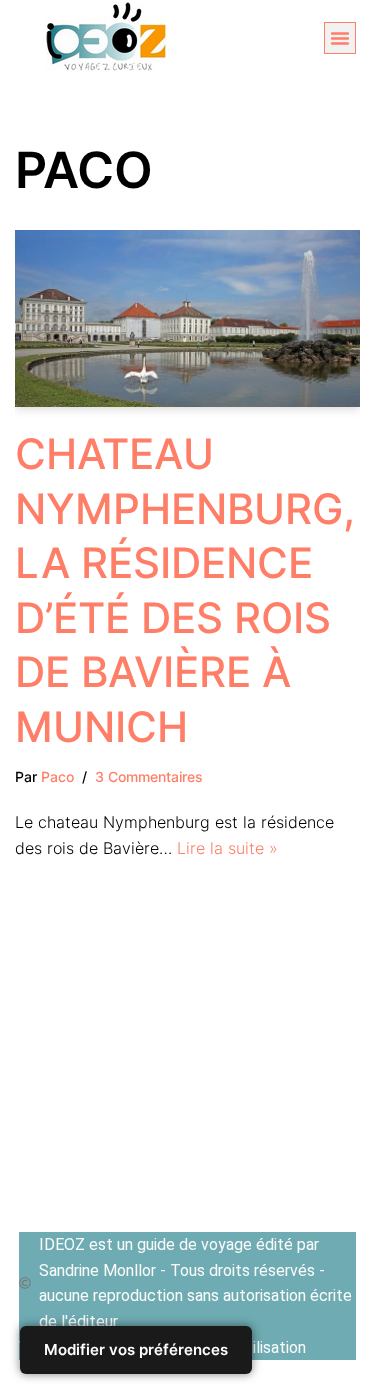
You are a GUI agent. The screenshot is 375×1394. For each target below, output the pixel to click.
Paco (57, 776)
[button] (340, 38)
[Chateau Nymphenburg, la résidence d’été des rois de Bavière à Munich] (187, 318)
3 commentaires (149, 776)
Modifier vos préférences (136, 1349)
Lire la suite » (227, 848)
